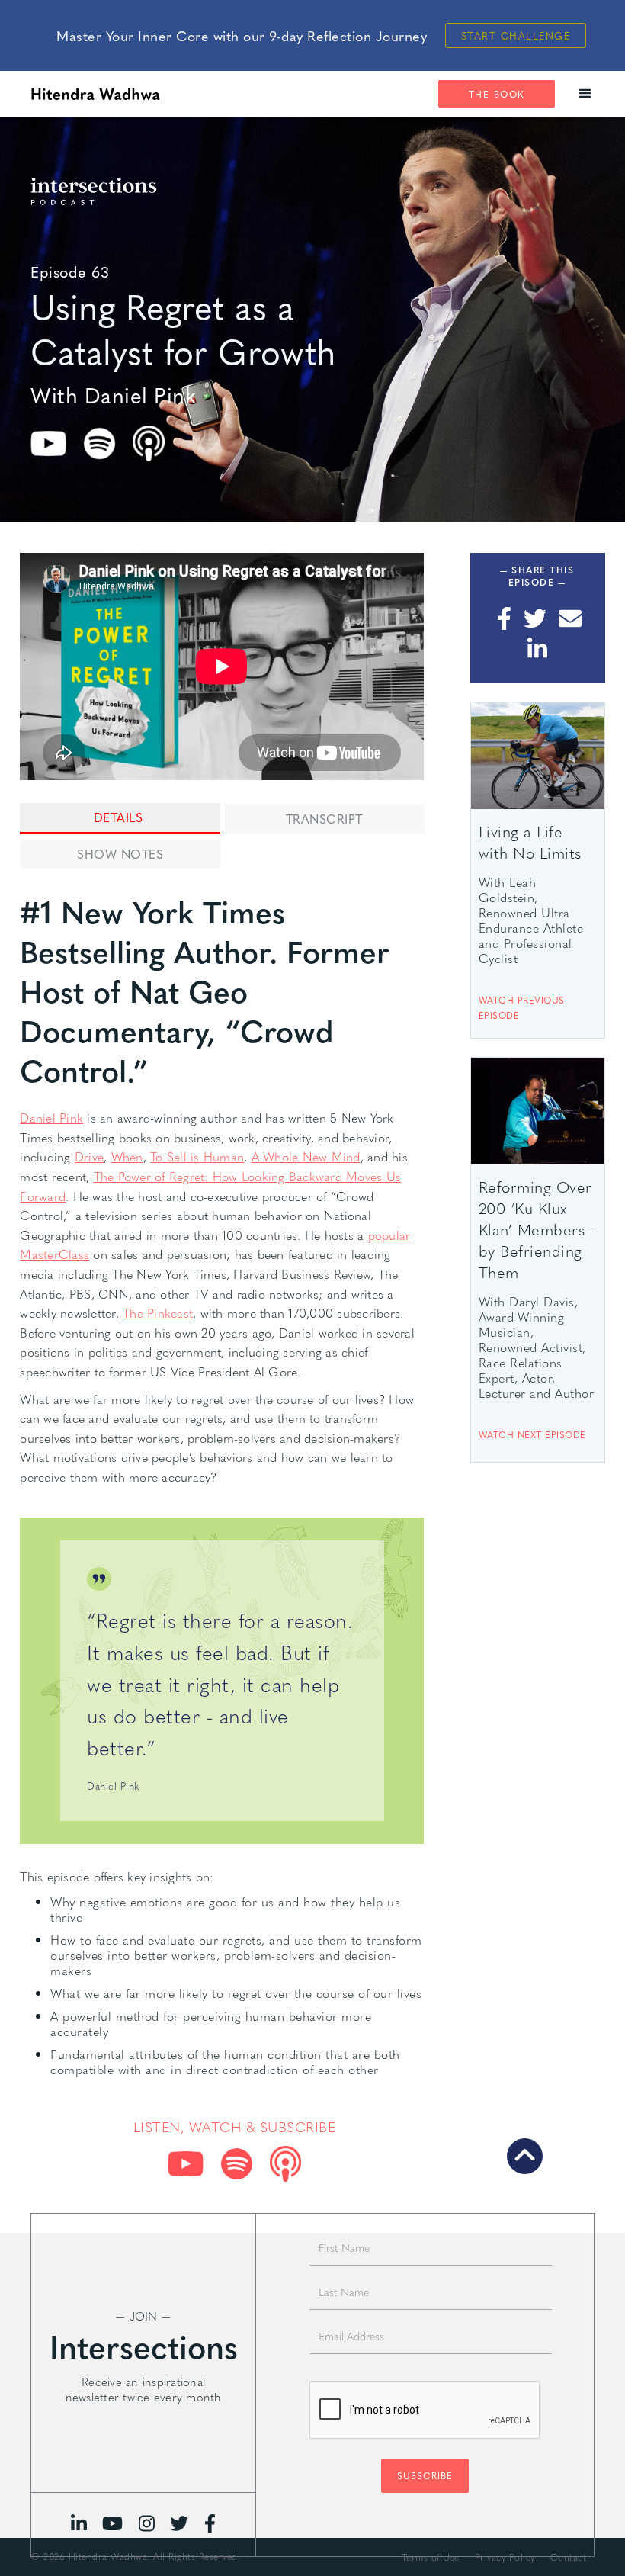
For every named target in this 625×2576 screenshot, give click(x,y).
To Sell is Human (197, 1156)
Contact (569, 2557)
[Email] (570, 618)
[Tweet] (535, 618)
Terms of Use (431, 2557)
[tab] (120, 819)
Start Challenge (516, 35)
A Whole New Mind (306, 1156)
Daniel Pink (51, 1118)
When (127, 1156)
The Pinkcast (158, 1313)
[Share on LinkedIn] (537, 649)
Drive (89, 1156)
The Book (497, 94)
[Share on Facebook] (503, 618)
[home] (95, 94)
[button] (586, 94)
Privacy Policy (505, 2557)
